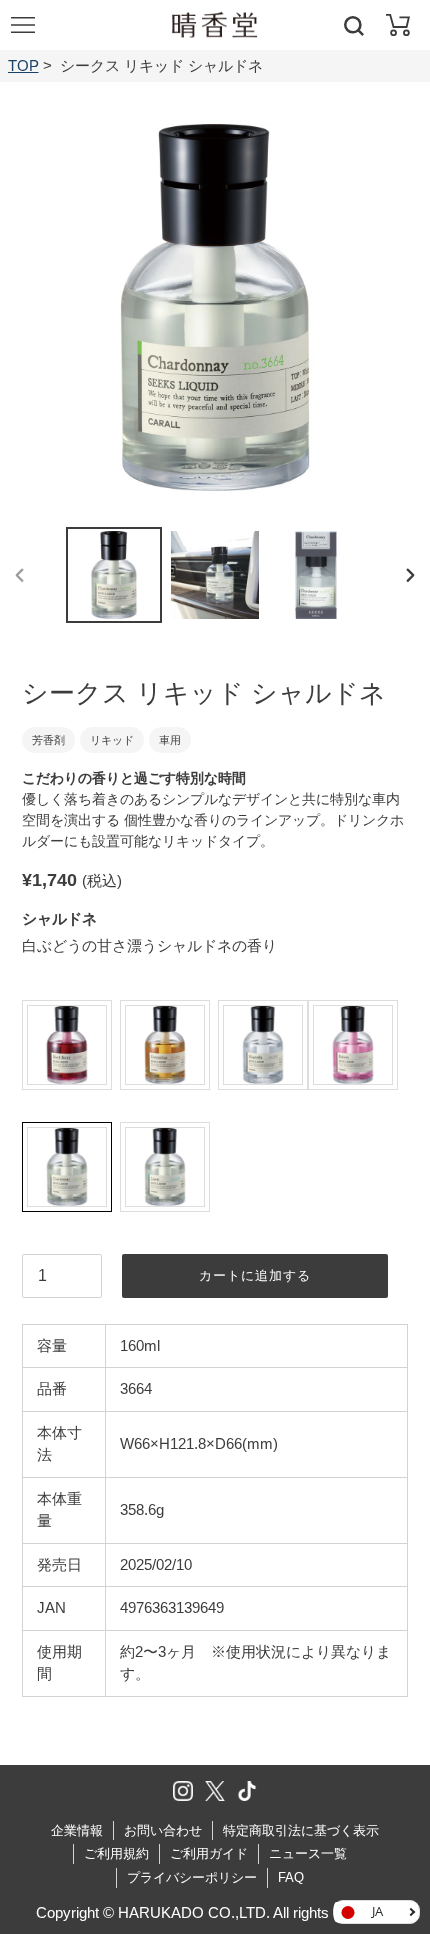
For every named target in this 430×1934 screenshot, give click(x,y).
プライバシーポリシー (192, 1877)
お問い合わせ (163, 1830)
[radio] (67, 1045)
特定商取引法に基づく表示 (301, 1830)
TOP (23, 65)
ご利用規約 (116, 1853)
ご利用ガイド (209, 1853)
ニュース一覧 (308, 1853)
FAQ (291, 1877)
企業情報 (77, 1830)
